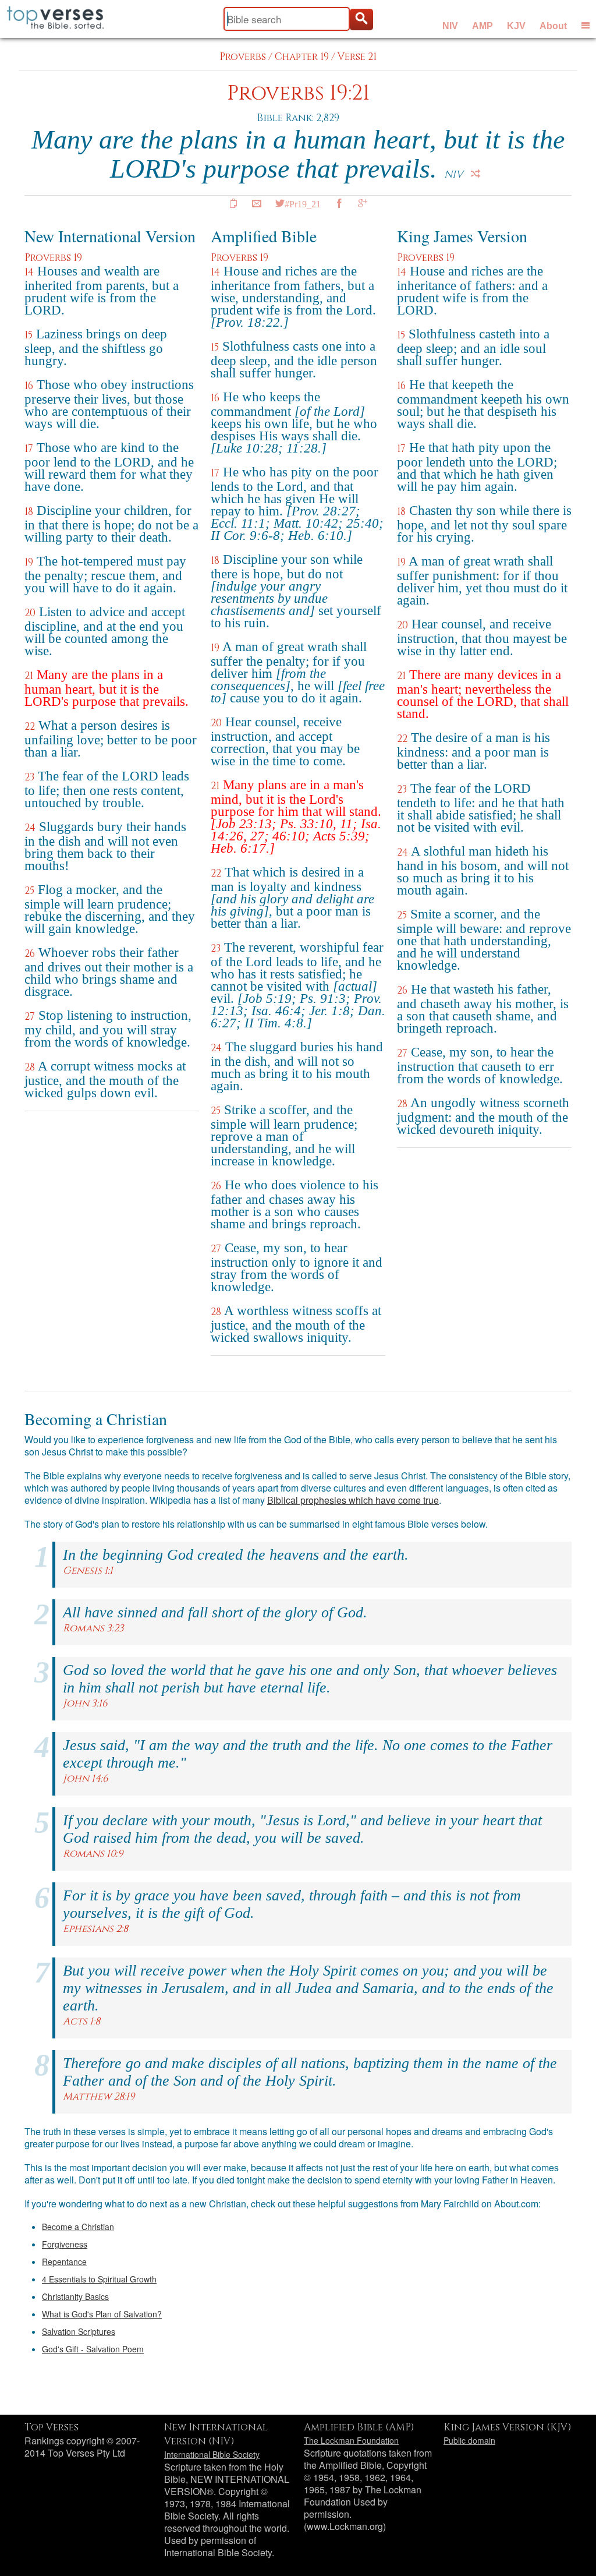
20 (30, 613)
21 (29, 676)
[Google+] (363, 203)
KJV (516, 26)
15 (29, 335)
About (553, 26)
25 (29, 891)
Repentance (64, 2261)
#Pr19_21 (303, 203)
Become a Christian (78, 2227)
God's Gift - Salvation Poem (93, 2349)
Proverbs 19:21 (298, 93)
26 (30, 954)
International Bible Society (212, 2454)
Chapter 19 (302, 57)
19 (29, 562)
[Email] (257, 203)
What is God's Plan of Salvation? (102, 2314)
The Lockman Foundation (351, 2440)
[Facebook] (339, 203)
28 (30, 1067)
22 (30, 727)
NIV (450, 26)
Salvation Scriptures (79, 2331)
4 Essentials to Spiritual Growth (99, 2279)
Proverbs (243, 57)
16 (29, 386)
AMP (483, 26)
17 (29, 449)
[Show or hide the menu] (586, 25)
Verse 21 (357, 57)
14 (29, 272)
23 (29, 777)
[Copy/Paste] (233, 203)
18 (29, 512)
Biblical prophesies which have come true (353, 1500)
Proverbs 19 (53, 258)
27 (30, 1017)
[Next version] (476, 174)
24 (30, 828)
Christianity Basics (75, 2296)
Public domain (469, 2440)
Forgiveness (65, 2244)
